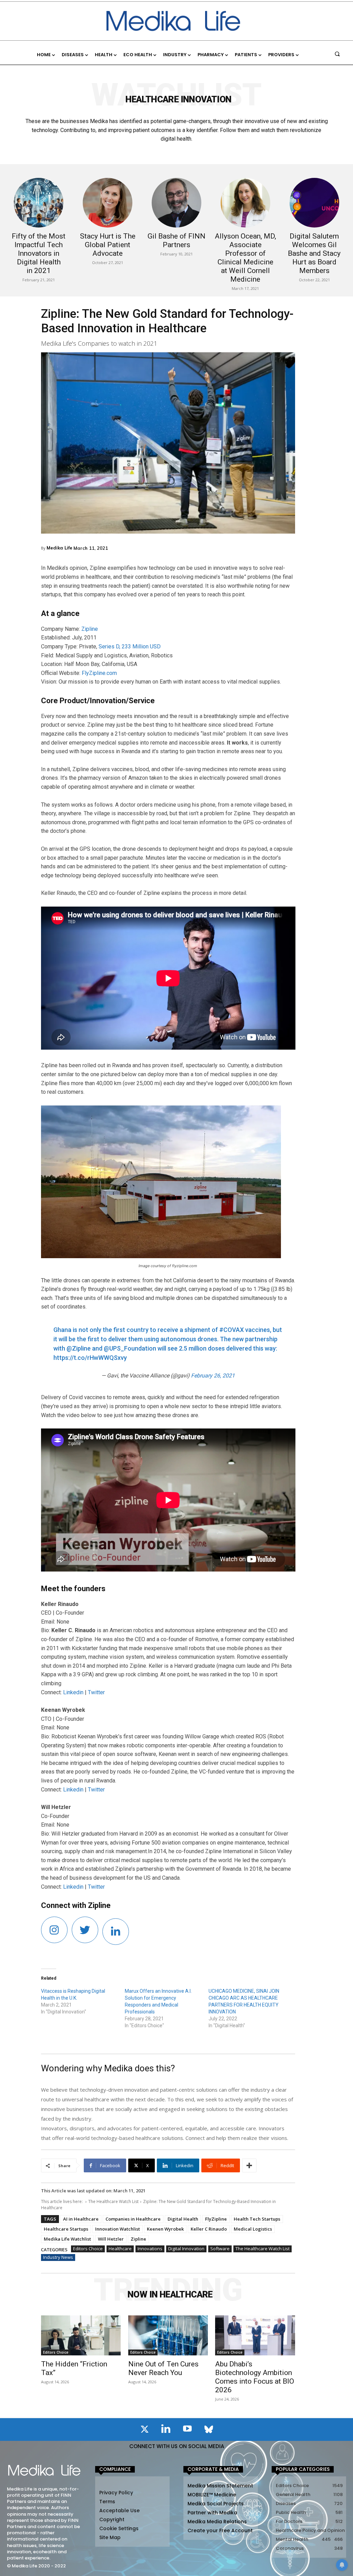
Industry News (58, 2257)
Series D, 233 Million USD (130, 646)
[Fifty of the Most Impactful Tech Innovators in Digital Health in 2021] (39, 203)
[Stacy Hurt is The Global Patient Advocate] (108, 203)
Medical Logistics (253, 2229)
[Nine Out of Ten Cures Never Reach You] (168, 2335)
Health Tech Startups (257, 2219)
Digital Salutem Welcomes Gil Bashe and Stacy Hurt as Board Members (314, 253)
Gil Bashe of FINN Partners (176, 240)
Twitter (96, 1692)
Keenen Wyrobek (165, 2229)
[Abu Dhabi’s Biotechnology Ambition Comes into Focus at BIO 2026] (255, 2335)
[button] (337, 54)
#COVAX (231, 1330)
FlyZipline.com (99, 673)
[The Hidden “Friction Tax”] (81, 2335)
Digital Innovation (186, 2249)
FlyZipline (216, 2219)
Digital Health (183, 2219)
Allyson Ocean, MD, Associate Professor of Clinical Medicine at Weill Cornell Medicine (245, 258)
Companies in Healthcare (133, 2219)
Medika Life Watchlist (67, 2239)
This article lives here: (62, 2201)
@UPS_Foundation (130, 1348)
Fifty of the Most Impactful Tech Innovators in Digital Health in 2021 (39, 253)
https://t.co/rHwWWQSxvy (90, 1358)
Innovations (150, 2249)
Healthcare (120, 2249)
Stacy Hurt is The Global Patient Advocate (108, 245)
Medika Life (59, 548)
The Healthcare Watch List (113, 2201)
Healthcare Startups (66, 2229)
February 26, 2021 (213, 1376)
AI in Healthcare (81, 2219)
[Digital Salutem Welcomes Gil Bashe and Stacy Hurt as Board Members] (314, 203)
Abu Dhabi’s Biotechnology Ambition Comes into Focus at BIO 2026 (255, 2377)
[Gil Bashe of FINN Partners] (176, 203)
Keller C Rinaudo (209, 2229)
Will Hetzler (111, 2239)
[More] (249, 2165)
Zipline (90, 629)
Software (220, 2249)
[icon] (144, 2431)
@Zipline (79, 1348)
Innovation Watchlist (118, 2229)
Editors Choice (88, 2249)
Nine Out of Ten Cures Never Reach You (163, 2368)
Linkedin (73, 1692)
